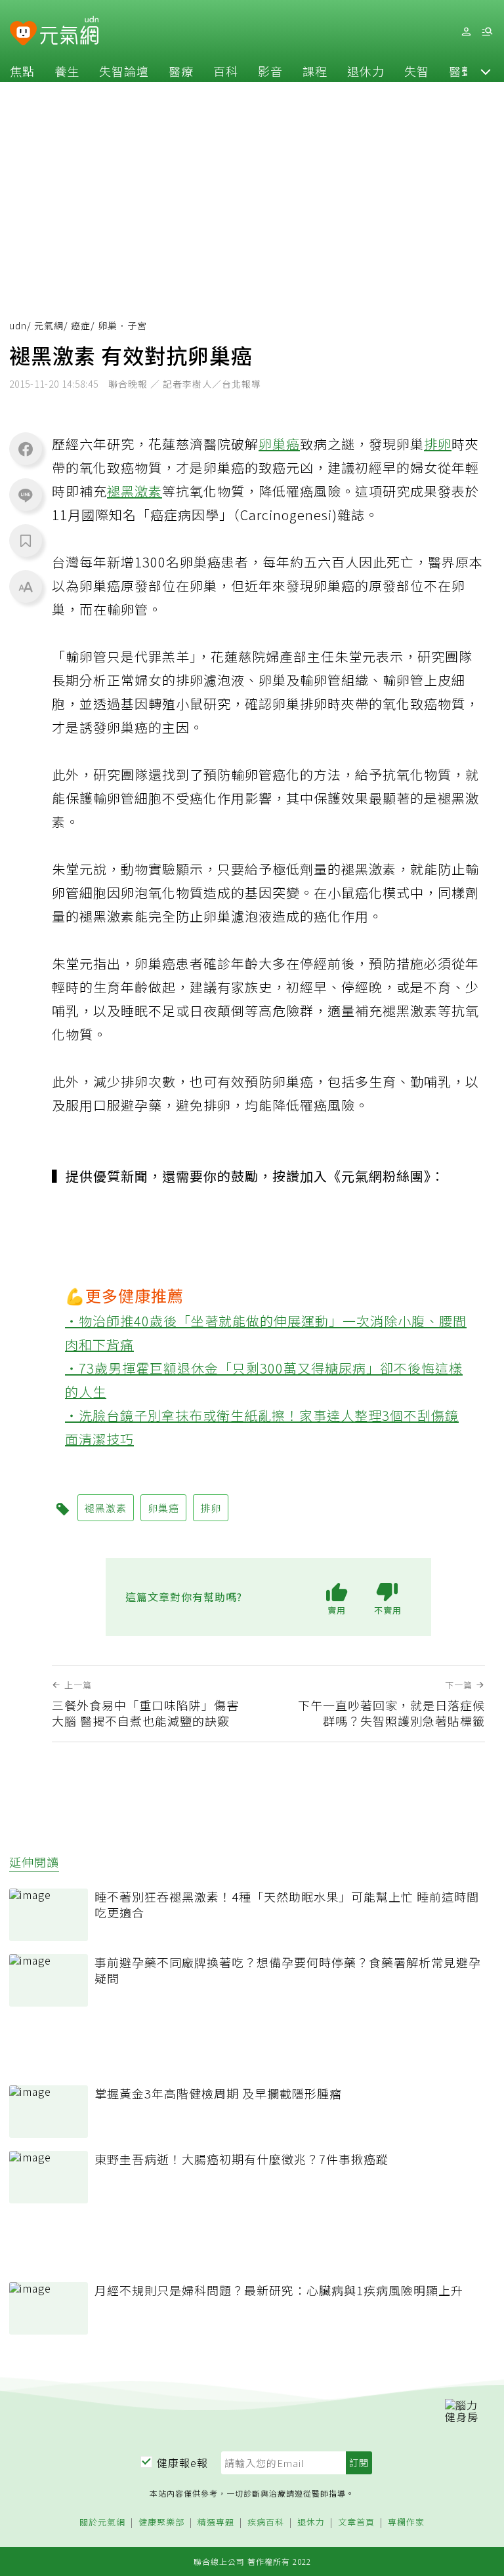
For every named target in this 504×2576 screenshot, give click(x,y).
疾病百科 (266, 2523)
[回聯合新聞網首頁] (23, 34)
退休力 (366, 71)
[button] (486, 71)
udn (18, 325)
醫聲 (461, 71)
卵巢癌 (279, 444)
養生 (67, 71)
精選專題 (216, 2523)
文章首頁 (356, 2523)
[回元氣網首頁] (69, 31)
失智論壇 (124, 71)
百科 (226, 71)
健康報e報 (182, 2463)
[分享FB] (26, 449)
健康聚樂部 (161, 2523)
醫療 (181, 71)
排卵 (438, 444)
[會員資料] (466, 32)
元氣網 (49, 325)
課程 (315, 71)
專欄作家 (406, 2523)
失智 (417, 71)
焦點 (22, 71)
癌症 (81, 325)
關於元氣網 (102, 2523)
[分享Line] (26, 495)
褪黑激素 (135, 491)
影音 (270, 71)
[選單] (487, 32)
